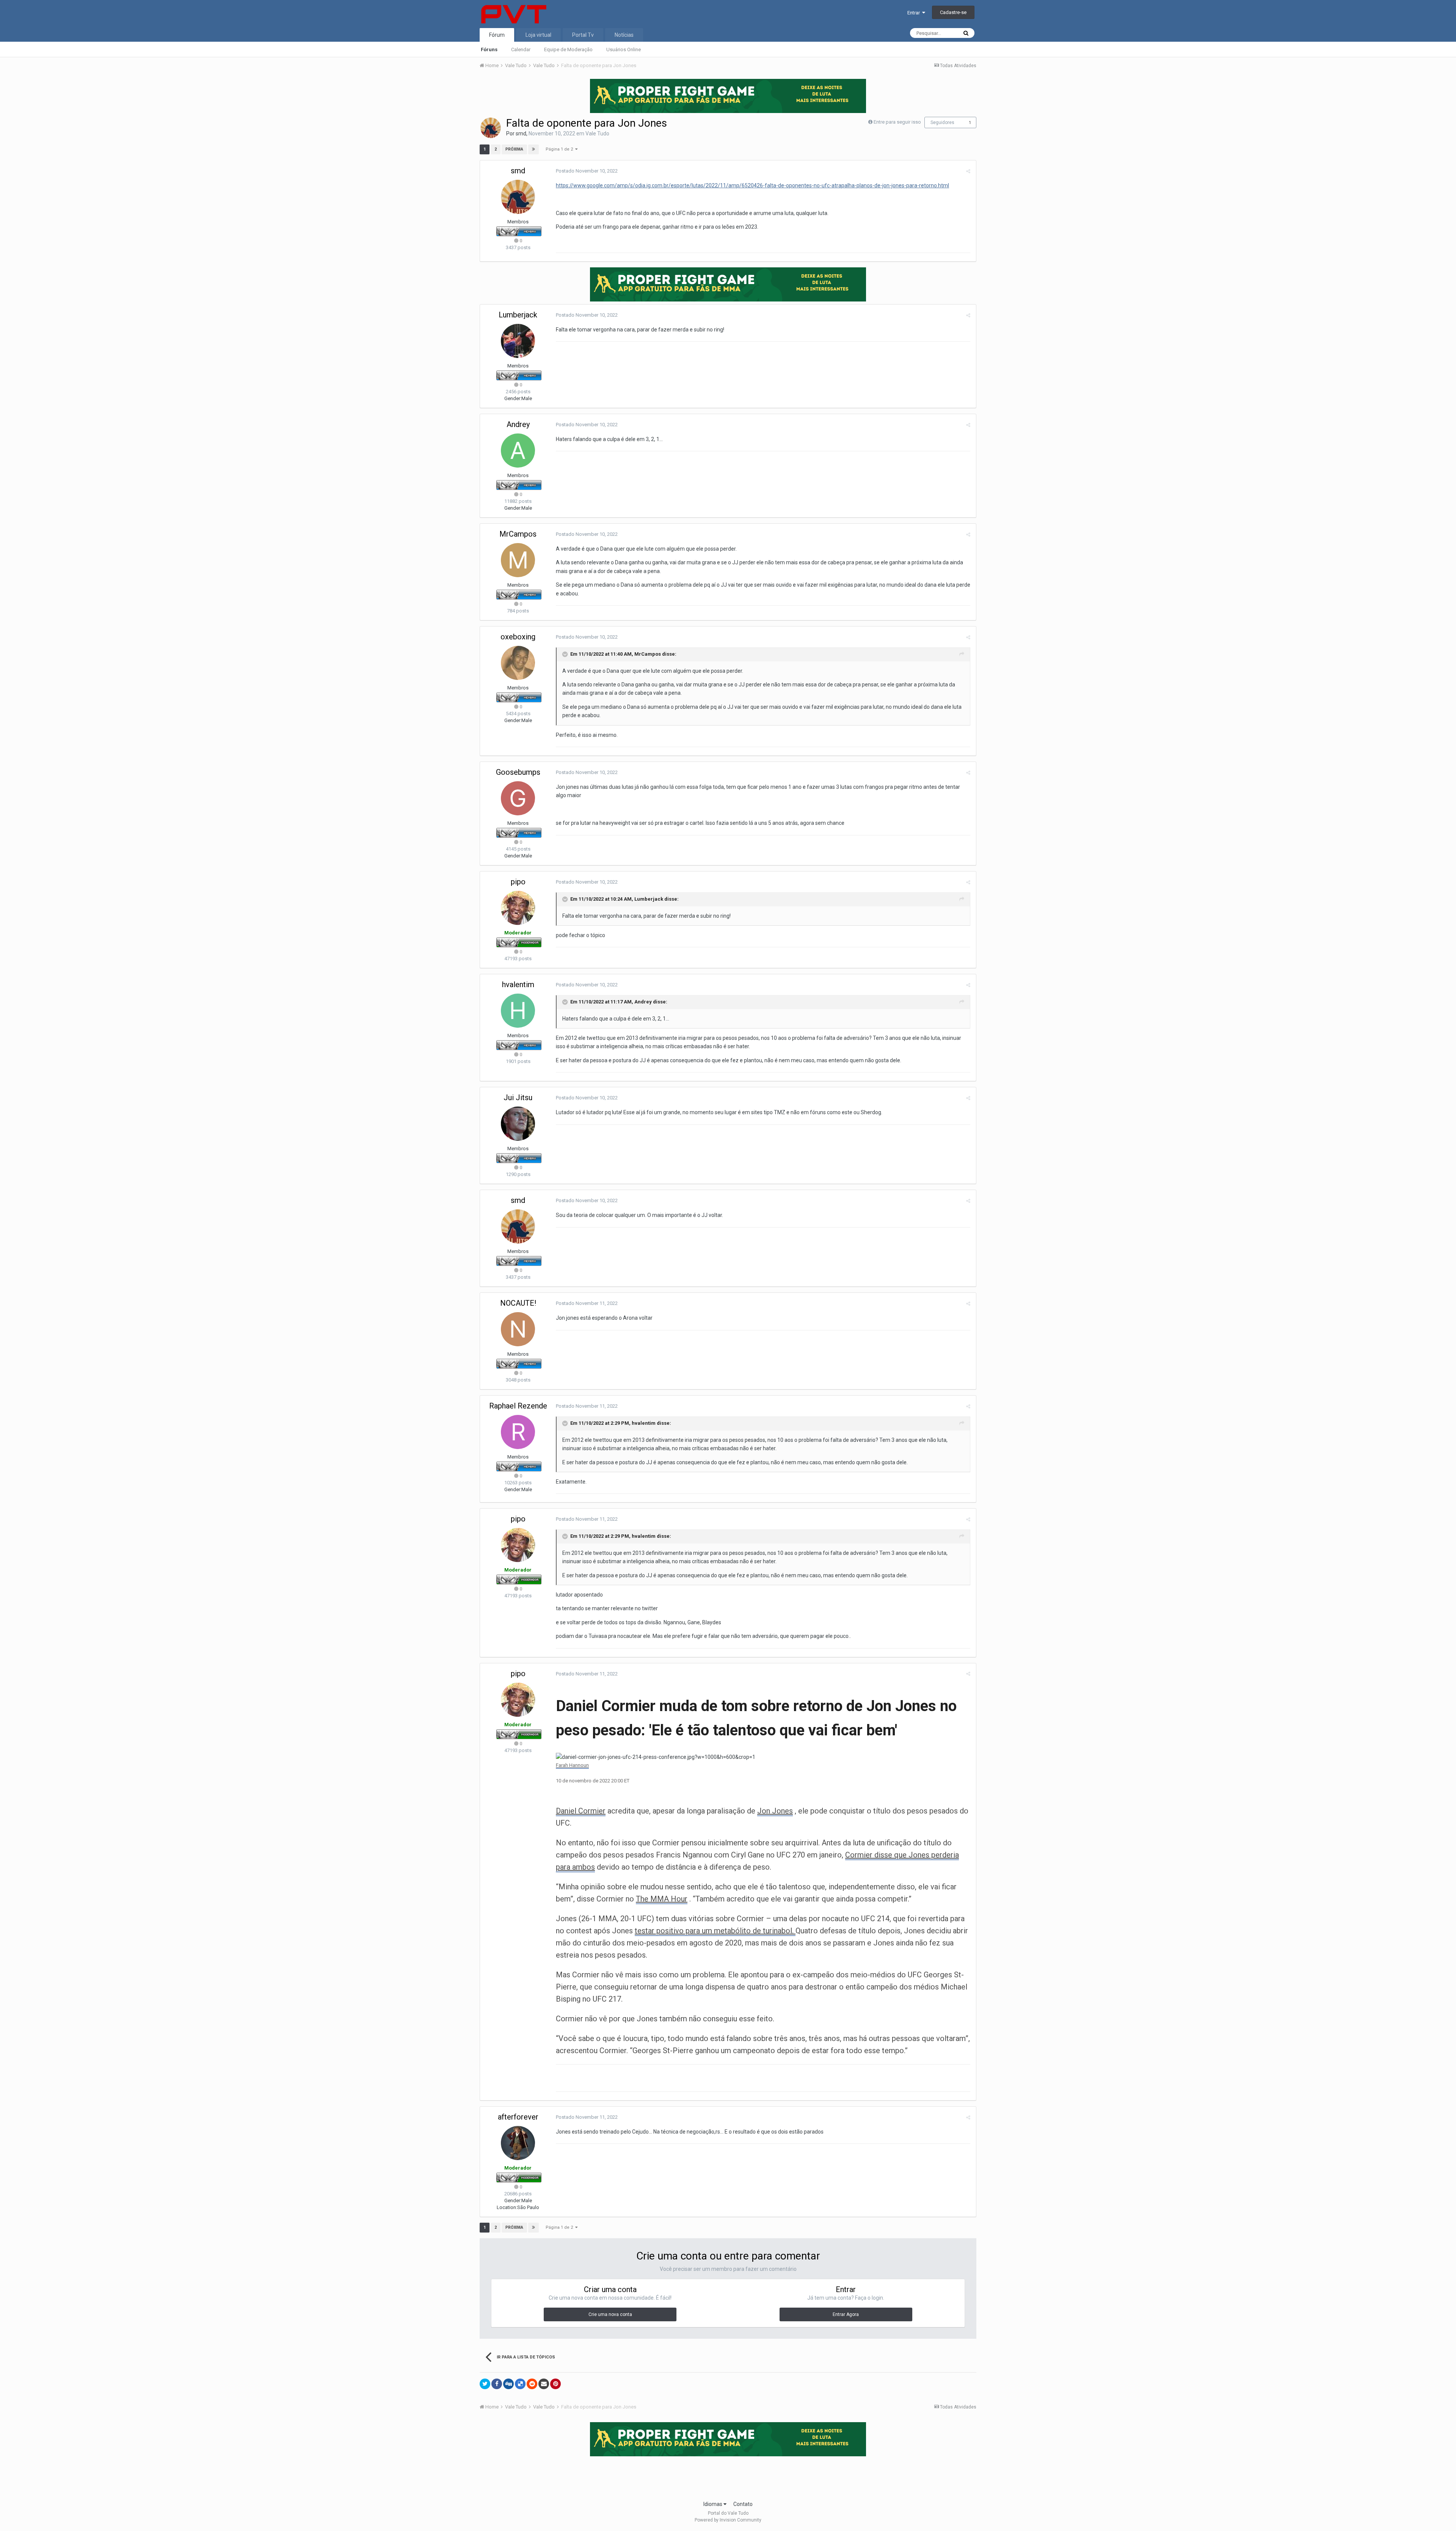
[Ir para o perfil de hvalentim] (518, 1011)
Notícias (624, 35)
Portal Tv (583, 35)
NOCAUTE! (518, 1303)
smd (521, 133)
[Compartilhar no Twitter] (485, 2384)
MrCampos (518, 534)
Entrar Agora (846, 2314)
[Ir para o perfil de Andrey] (518, 451)
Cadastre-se (953, 12)
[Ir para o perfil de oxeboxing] (518, 663)
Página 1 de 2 (560, 149)
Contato (743, 2504)
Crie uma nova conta (610, 2314)
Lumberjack (518, 315)
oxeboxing (518, 637)
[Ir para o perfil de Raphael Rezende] (518, 1432)
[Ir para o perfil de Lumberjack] (518, 341)
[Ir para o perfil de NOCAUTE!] (518, 1329)
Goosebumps (518, 772)
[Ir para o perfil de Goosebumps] (518, 798)
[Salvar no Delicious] (520, 2384)
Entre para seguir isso (897, 122)
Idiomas (713, 2504)
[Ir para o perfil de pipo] (518, 908)
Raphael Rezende (518, 1406)
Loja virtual (538, 35)
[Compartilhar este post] (968, 171)
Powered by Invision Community (728, 2520)
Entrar (915, 13)
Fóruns (489, 49)
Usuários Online (624, 49)
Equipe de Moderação (568, 49)
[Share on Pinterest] (555, 2384)
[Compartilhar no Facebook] (497, 2384)
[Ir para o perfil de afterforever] (518, 2143)
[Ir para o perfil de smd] (491, 128)
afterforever (518, 2117)
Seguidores (942, 122)
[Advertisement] (728, 2476)
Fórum (497, 35)
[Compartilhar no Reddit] (532, 2384)
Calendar (521, 49)
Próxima (514, 149)
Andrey (518, 424)
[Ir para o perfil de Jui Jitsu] (518, 1124)
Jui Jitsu (518, 1097)
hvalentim (518, 984)
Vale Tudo (597, 133)
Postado (587, 171)
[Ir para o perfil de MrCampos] (518, 560)
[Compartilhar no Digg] (508, 2384)
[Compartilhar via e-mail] (544, 2384)
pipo (518, 882)
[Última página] (533, 149)
